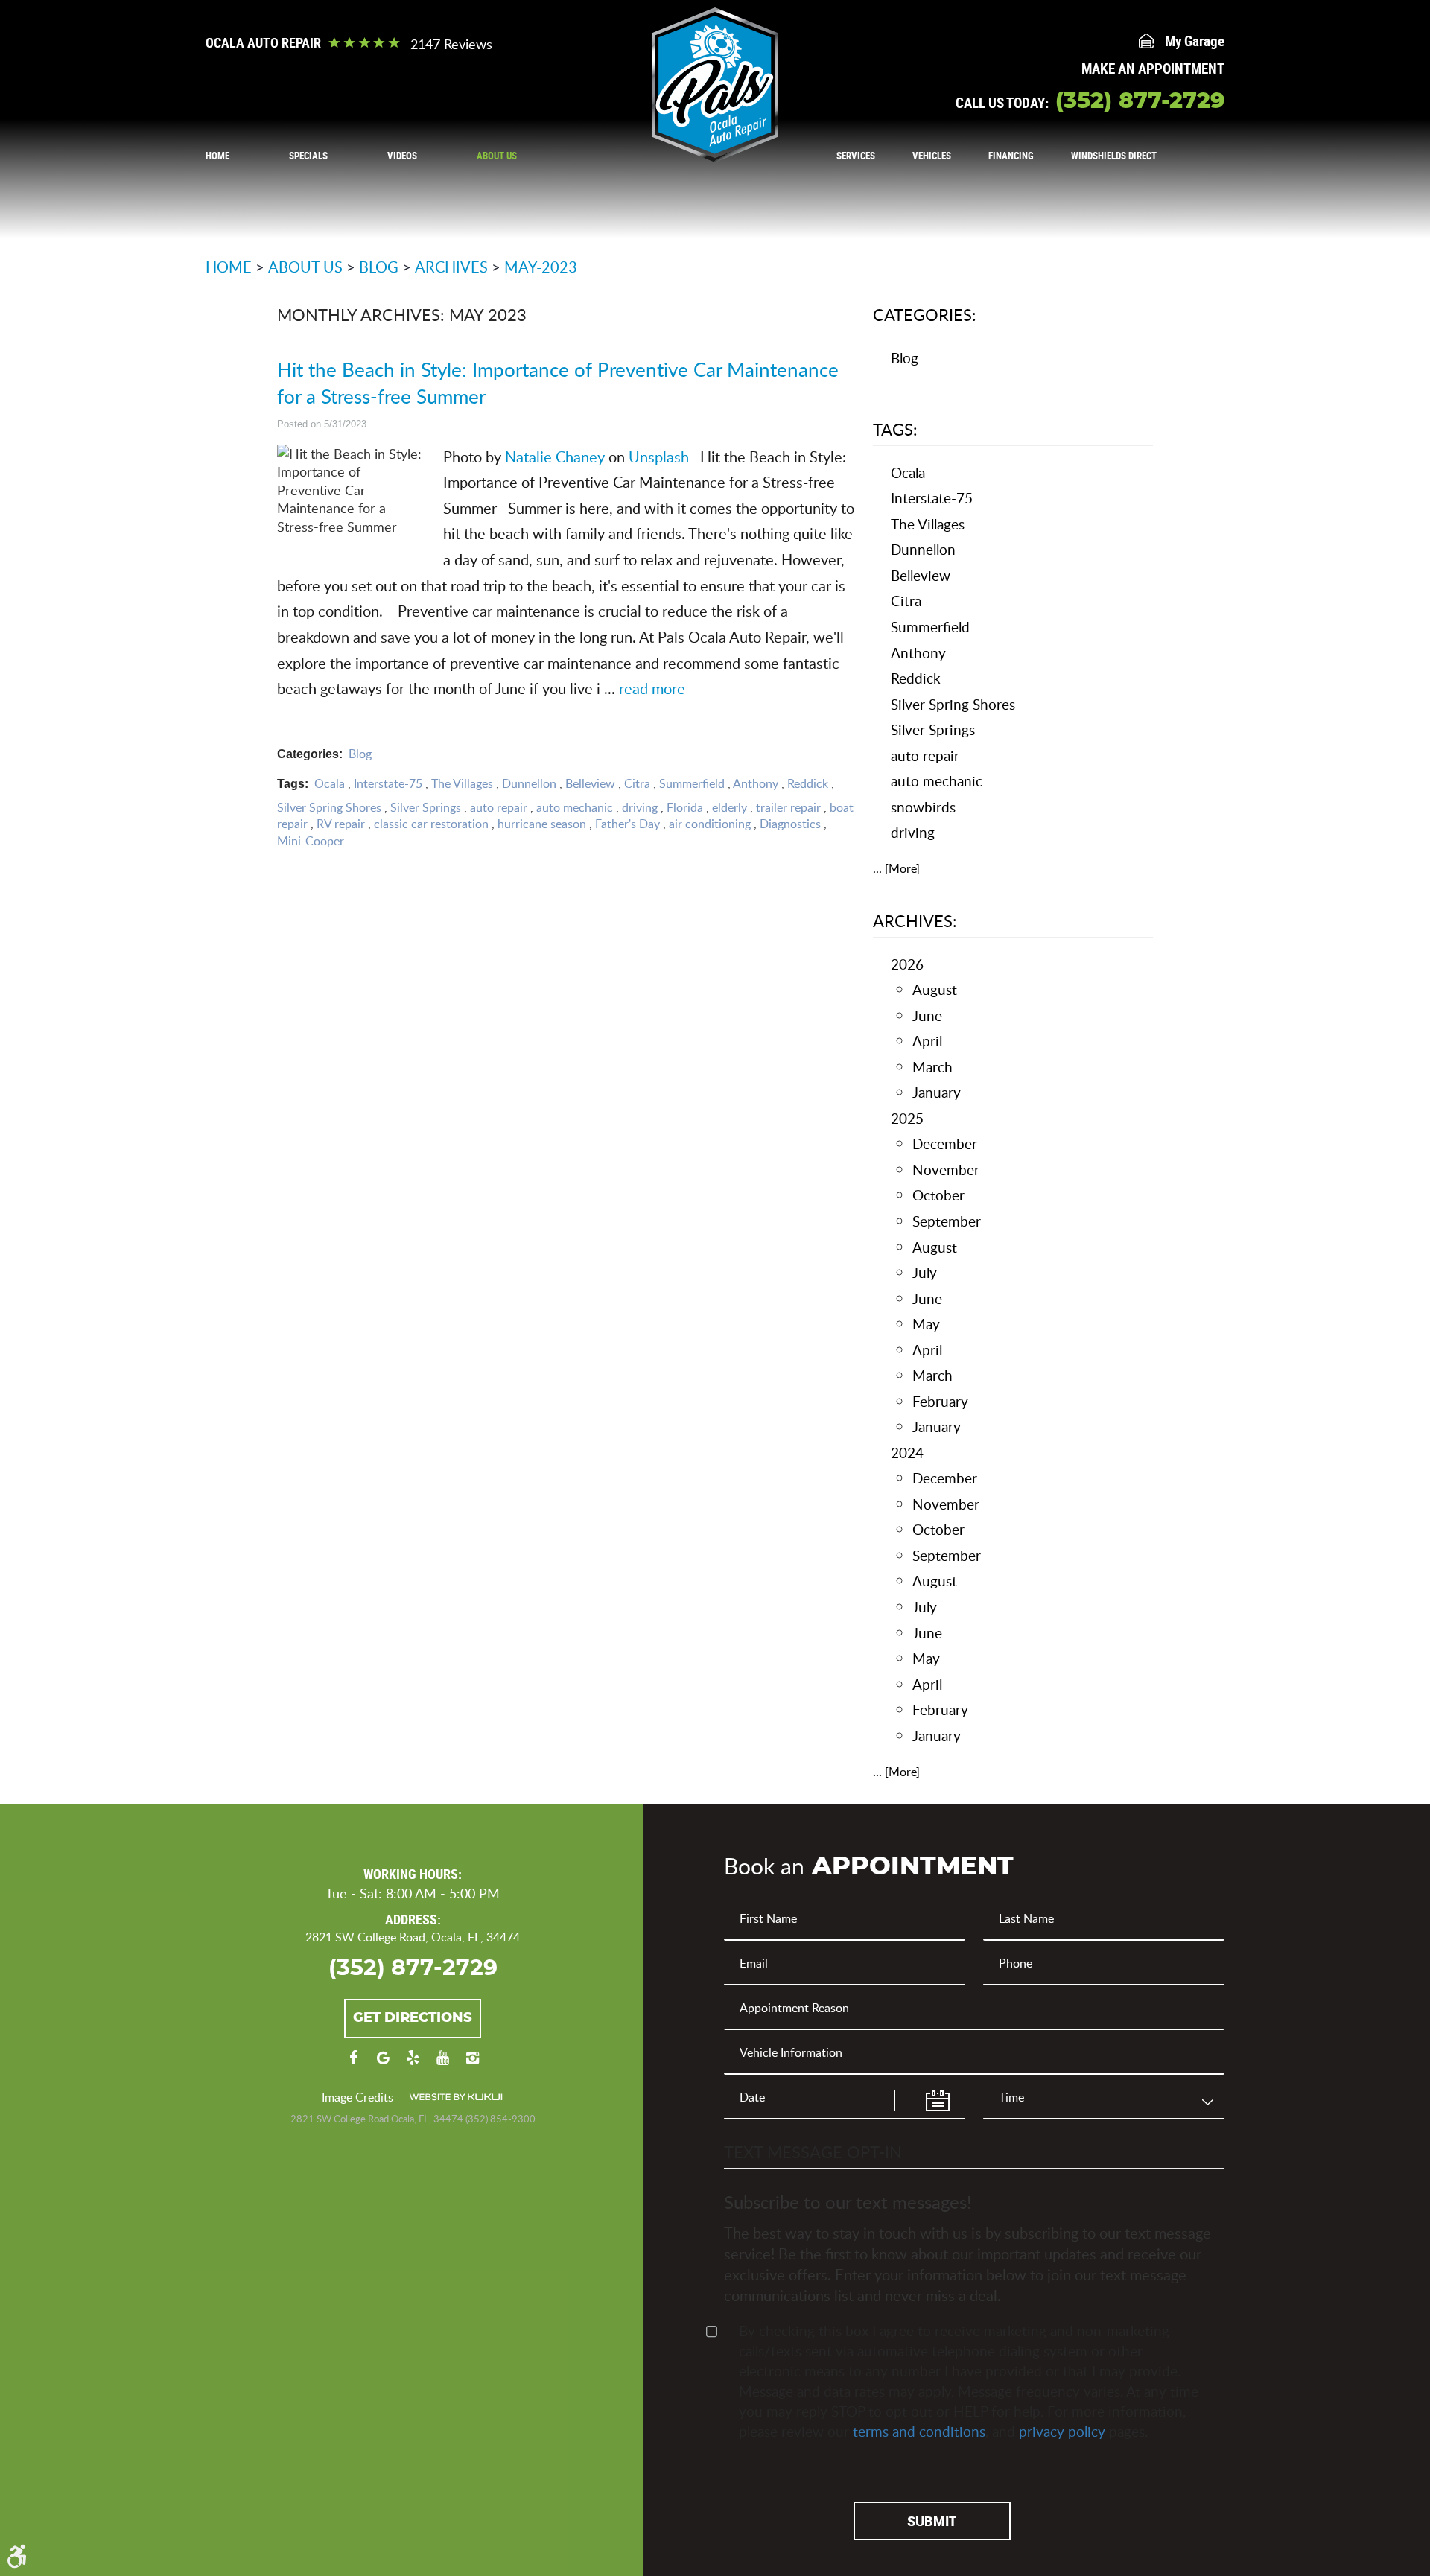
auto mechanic (575, 807)
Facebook (353, 2065)
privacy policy (1062, 2431)
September (947, 1221)
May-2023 (541, 267)
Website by (456, 2097)
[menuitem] (217, 155)
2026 (907, 964)
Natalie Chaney (553, 457)
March (932, 1067)
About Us (497, 156)
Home (217, 156)
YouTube (442, 2065)
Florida (685, 807)
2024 (907, 1453)
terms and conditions (919, 2431)
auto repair (499, 807)
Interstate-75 (388, 783)
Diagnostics (790, 824)
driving (640, 807)
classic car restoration (431, 824)
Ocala (330, 783)
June (927, 1015)
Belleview (590, 783)
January (937, 1092)
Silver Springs (426, 807)
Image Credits (357, 2097)
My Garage (1195, 41)
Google (383, 2065)
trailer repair (788, 807)
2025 (907, 1118)
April (927, 1041)
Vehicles (932, 156)
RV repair (341, 824)
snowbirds (923, 807)
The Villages (462, 783)
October (938, 1195)
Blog (379, 267)
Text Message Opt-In (813, 2152)
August (935, 989)
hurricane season (542, 824)
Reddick (808, 783)
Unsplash (657, 457)
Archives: (915, 920)
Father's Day (627, 824)
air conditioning (710, 824)
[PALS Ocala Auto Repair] (715, 85)
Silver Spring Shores (329, 807)
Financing (1011, 156)
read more (652, 688)
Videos (402, 156)
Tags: (895, 429)
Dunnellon (529, 783)
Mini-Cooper (311, 841)
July (925, 1272)
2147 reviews (451, 44)
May (926, 1324)
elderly (730, 807)
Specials (308, 156)
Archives (451, 267)
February (940, 1401)
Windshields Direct (1114, 156)
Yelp (413, 2065)
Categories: (925, 314)
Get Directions (413, 2018)
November (946, 1170)
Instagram (472, 2065)
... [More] (896, 868)
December (945, 1144)
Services (856, 156)
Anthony (756, 783)
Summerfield (692, 783)
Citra (637, 783)
